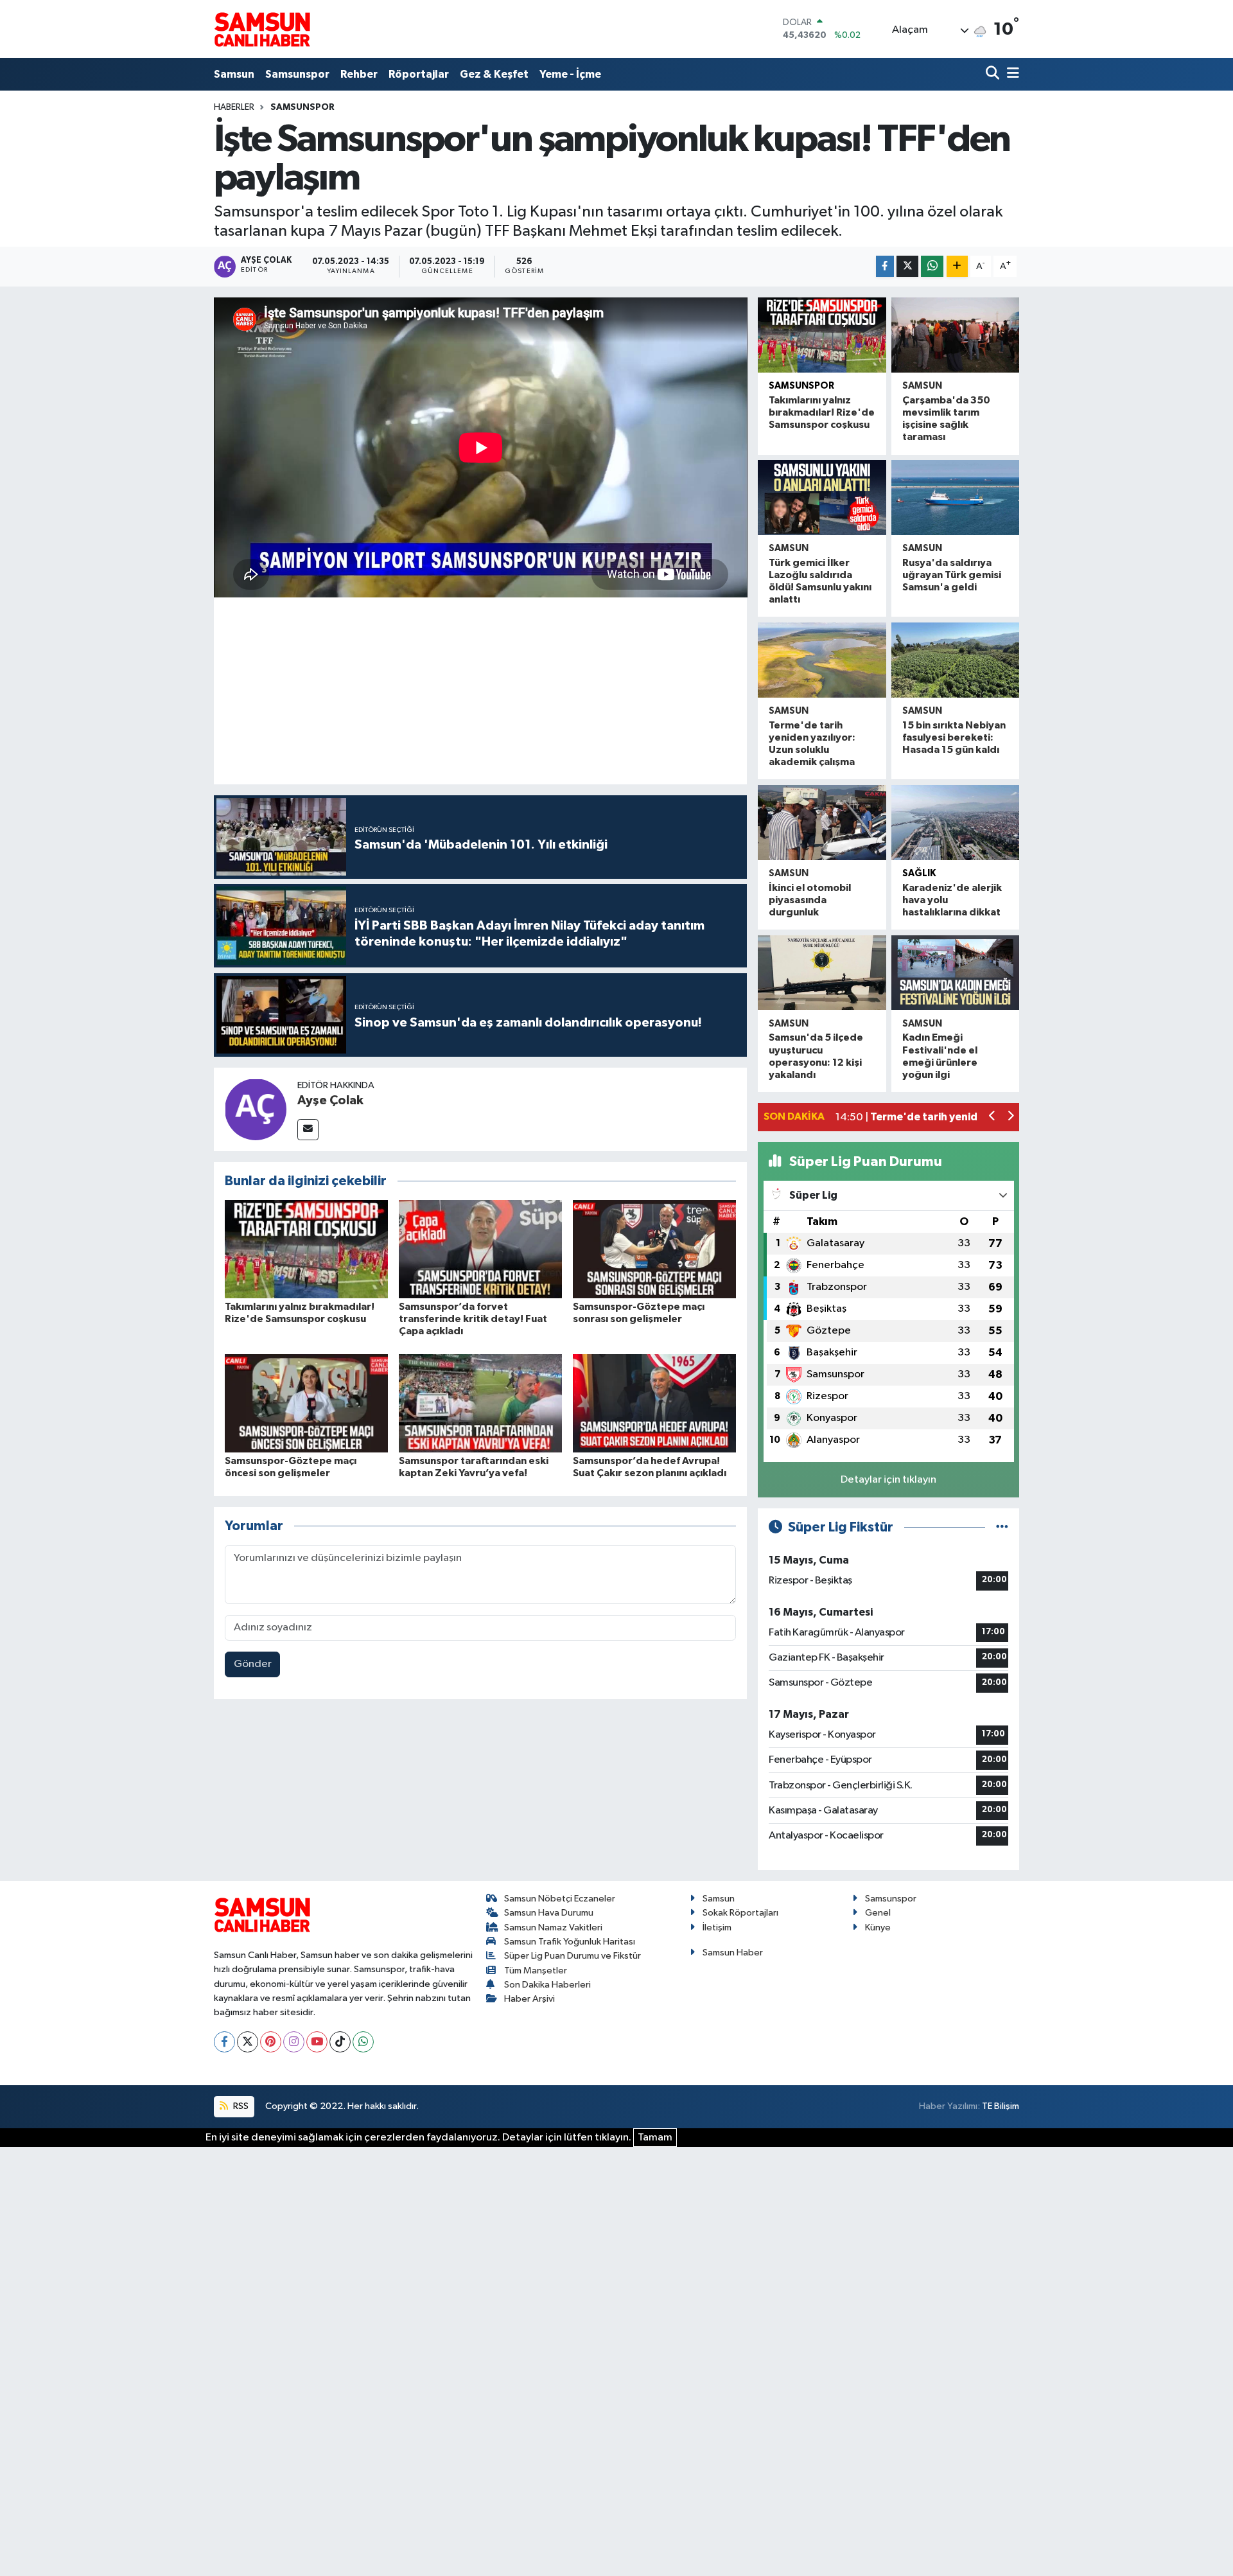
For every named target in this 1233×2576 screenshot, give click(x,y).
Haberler (234, 107)
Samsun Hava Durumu (549, 1913)
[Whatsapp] (363, 2042)
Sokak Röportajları (740, 1913)
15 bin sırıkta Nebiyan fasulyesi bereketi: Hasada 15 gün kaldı (954, 737)
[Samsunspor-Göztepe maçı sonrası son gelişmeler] (654, 1249)
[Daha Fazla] (957, 266)
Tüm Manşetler (536, 1971)
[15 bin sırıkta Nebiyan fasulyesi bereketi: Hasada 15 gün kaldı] (955, 660)
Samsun (234, 74)
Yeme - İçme (570, 74)
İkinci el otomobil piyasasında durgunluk (810, 900)
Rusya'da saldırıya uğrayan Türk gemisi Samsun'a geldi (952, 575)
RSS (240, 2106)
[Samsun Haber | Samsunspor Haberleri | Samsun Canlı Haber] (262, 29)
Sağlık (919, 873)
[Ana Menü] (1011, 74)
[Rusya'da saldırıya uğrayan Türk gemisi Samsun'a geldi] (955, 498)
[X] (248, 2042)
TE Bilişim (1001, 2106)
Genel (878, 1913)
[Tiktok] (340, 2042)
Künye (878, 1928)
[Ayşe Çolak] (256, 1109)
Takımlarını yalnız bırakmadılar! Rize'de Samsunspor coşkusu (822, 412)
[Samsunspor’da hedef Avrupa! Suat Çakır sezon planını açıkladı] (654, 1403)
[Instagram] (294, 2042)
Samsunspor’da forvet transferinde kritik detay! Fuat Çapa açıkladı (473, 1319)
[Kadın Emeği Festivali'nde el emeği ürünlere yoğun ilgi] (955, 973)
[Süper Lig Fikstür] (1002, 1527)
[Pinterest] (271, 2042)
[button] (993, 1117)
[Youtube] (317, 2042)
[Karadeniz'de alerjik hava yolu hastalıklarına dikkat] (955, 823)
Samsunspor (297, 74)
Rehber (359, 74)
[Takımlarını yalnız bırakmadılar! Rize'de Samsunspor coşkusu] (306, 1249)
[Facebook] (224, 2042)
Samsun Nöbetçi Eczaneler (560, 1899)
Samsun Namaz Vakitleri (553, 1928)
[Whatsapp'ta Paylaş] (932, 266)
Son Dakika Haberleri (547, 1985)
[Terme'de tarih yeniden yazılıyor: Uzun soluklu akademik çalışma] (822, 660)
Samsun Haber (733, 1953)
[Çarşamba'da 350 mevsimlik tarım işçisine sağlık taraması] (955, 335)
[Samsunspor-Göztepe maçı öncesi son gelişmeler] (306, 1403)
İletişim (717, 1928)
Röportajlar (419, 74)
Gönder (253, 1664)
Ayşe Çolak (330, 1100)
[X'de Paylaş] (907, 266)
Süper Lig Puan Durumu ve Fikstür (573, 1956)
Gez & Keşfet (494, 74)
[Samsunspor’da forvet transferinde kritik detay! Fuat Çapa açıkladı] (480, 1249)
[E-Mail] (308, 1130)
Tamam (655, 2138)
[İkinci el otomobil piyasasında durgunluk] (822, 823)
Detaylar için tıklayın (888, 1480)
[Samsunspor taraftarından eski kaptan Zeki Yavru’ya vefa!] (480, 1403)
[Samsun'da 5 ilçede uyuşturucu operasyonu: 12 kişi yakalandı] (822, 973)
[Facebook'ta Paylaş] (885, 266)
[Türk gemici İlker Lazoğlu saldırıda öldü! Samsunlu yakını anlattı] (822, 498)
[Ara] (994, 74)
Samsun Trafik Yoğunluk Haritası (570, 1942)
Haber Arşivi (529, 1999)
